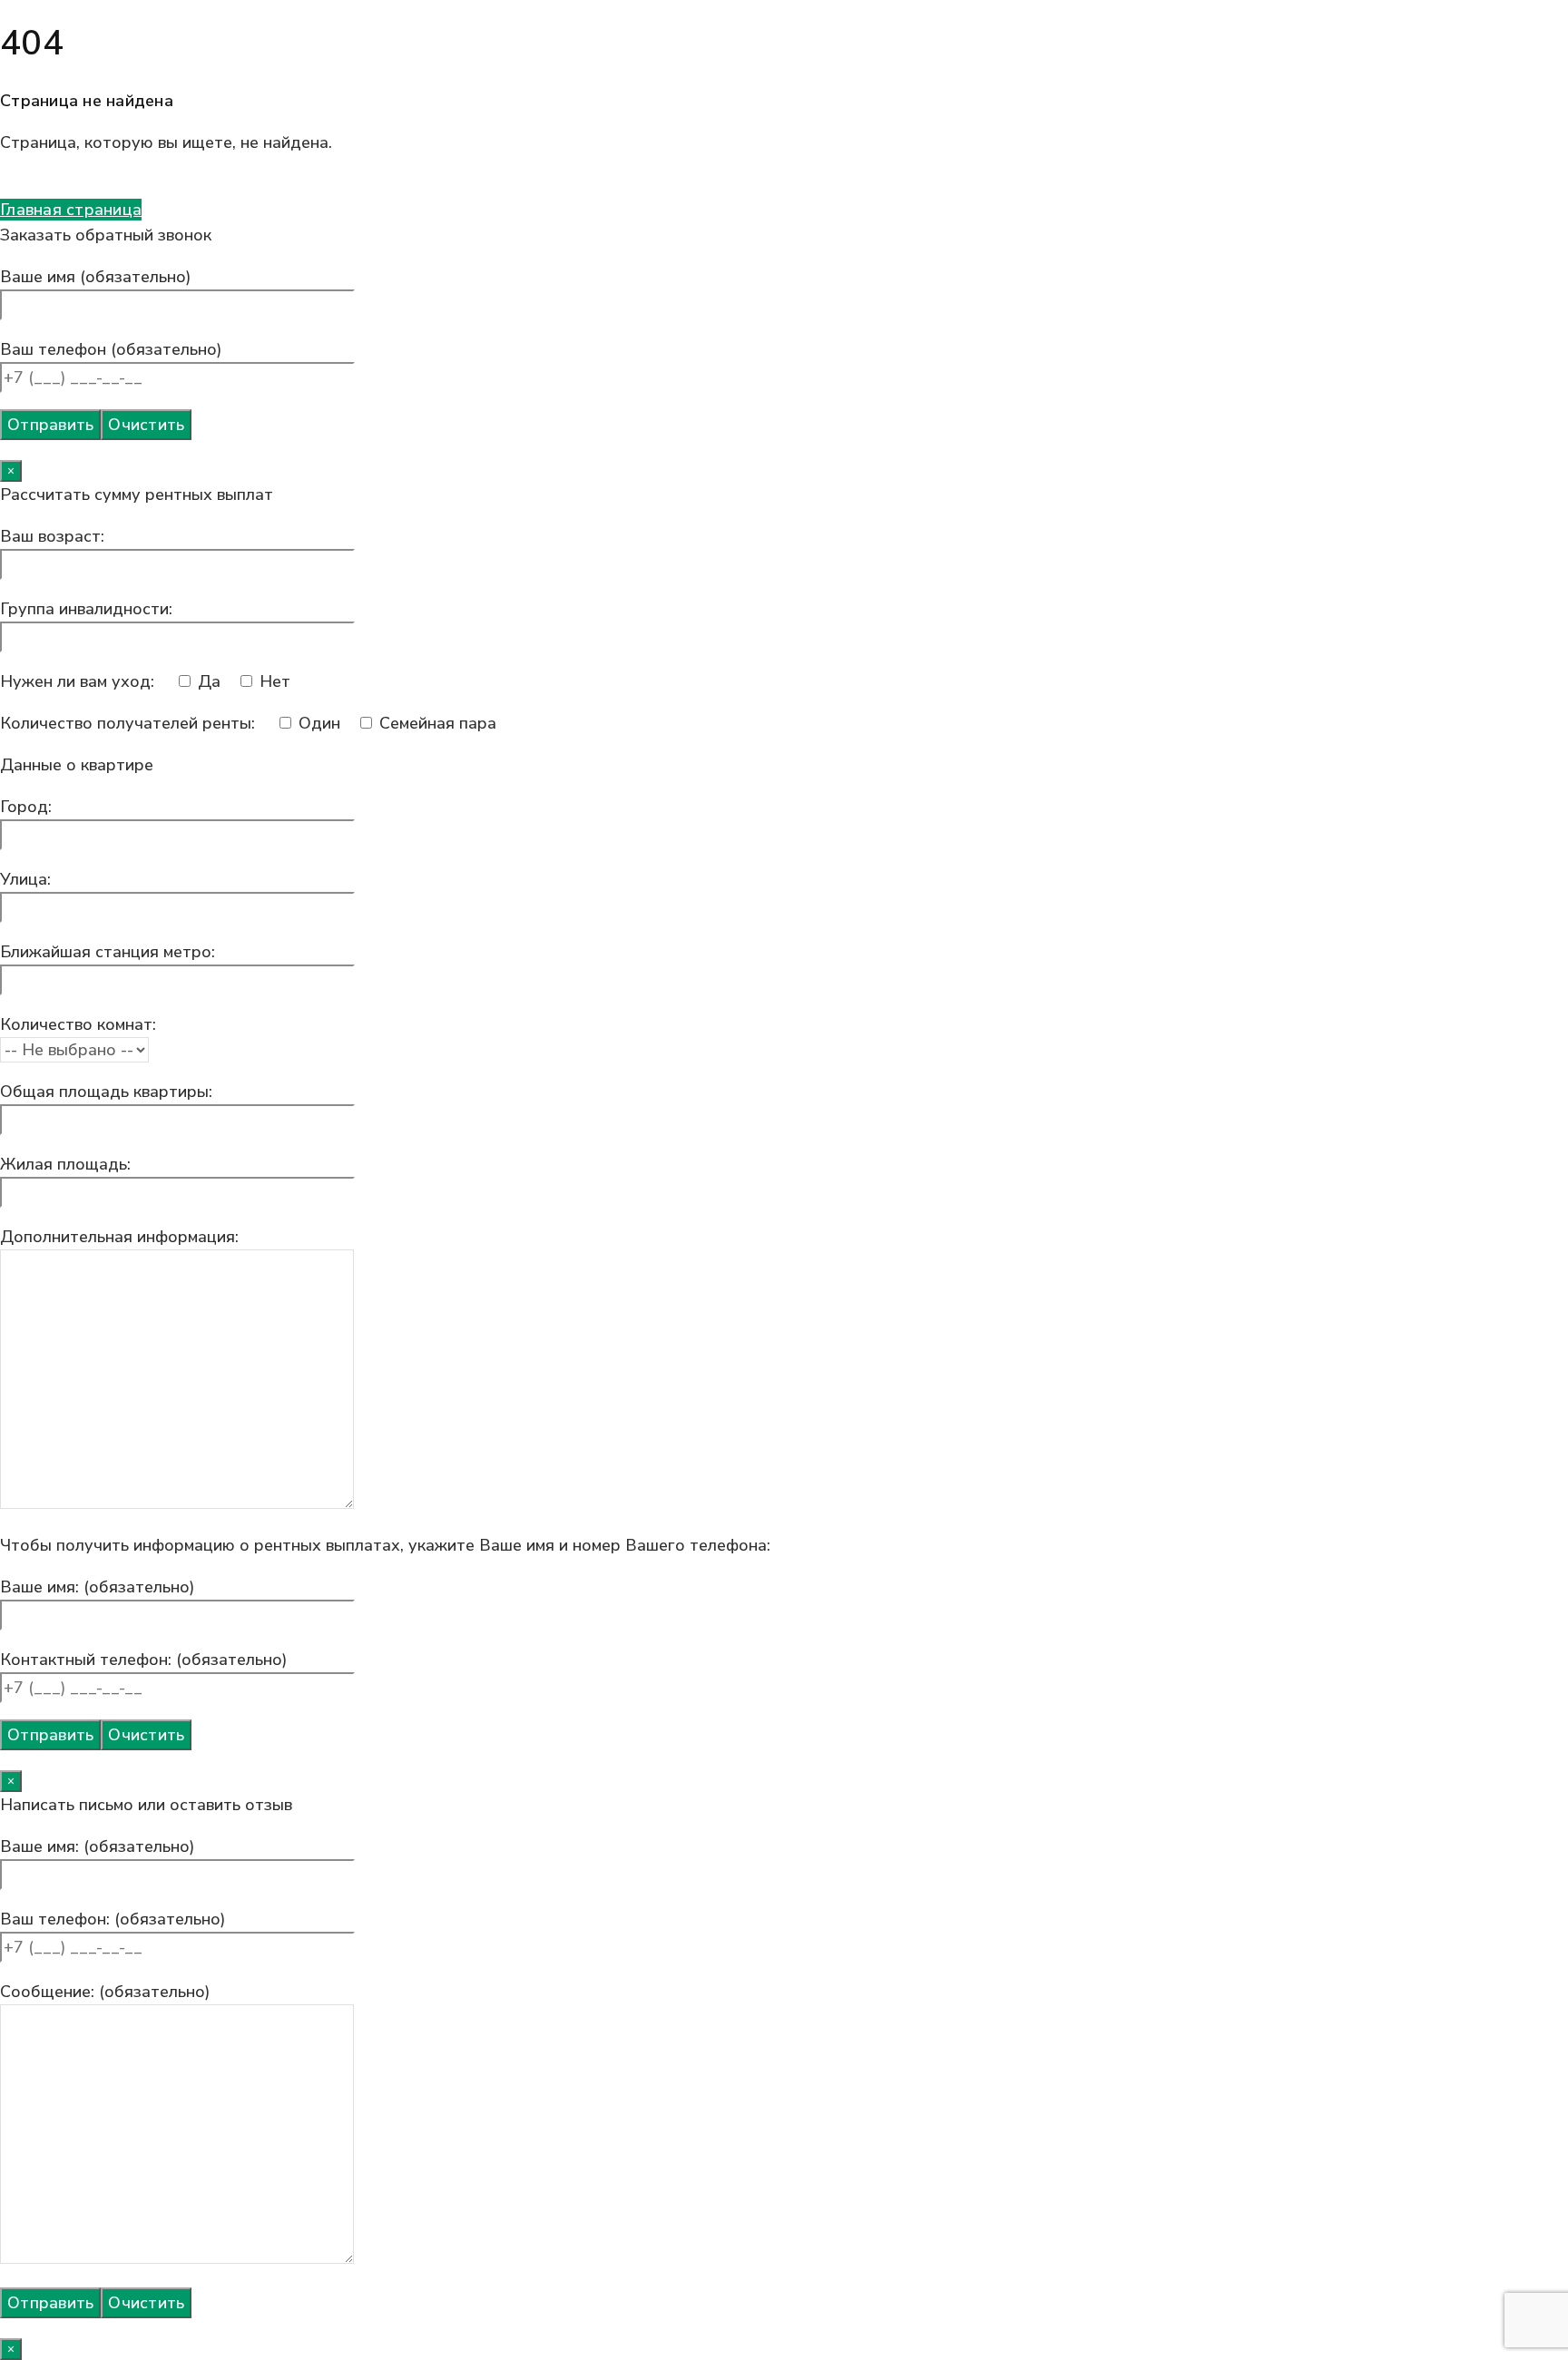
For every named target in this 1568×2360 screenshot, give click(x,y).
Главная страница (71, 210)
